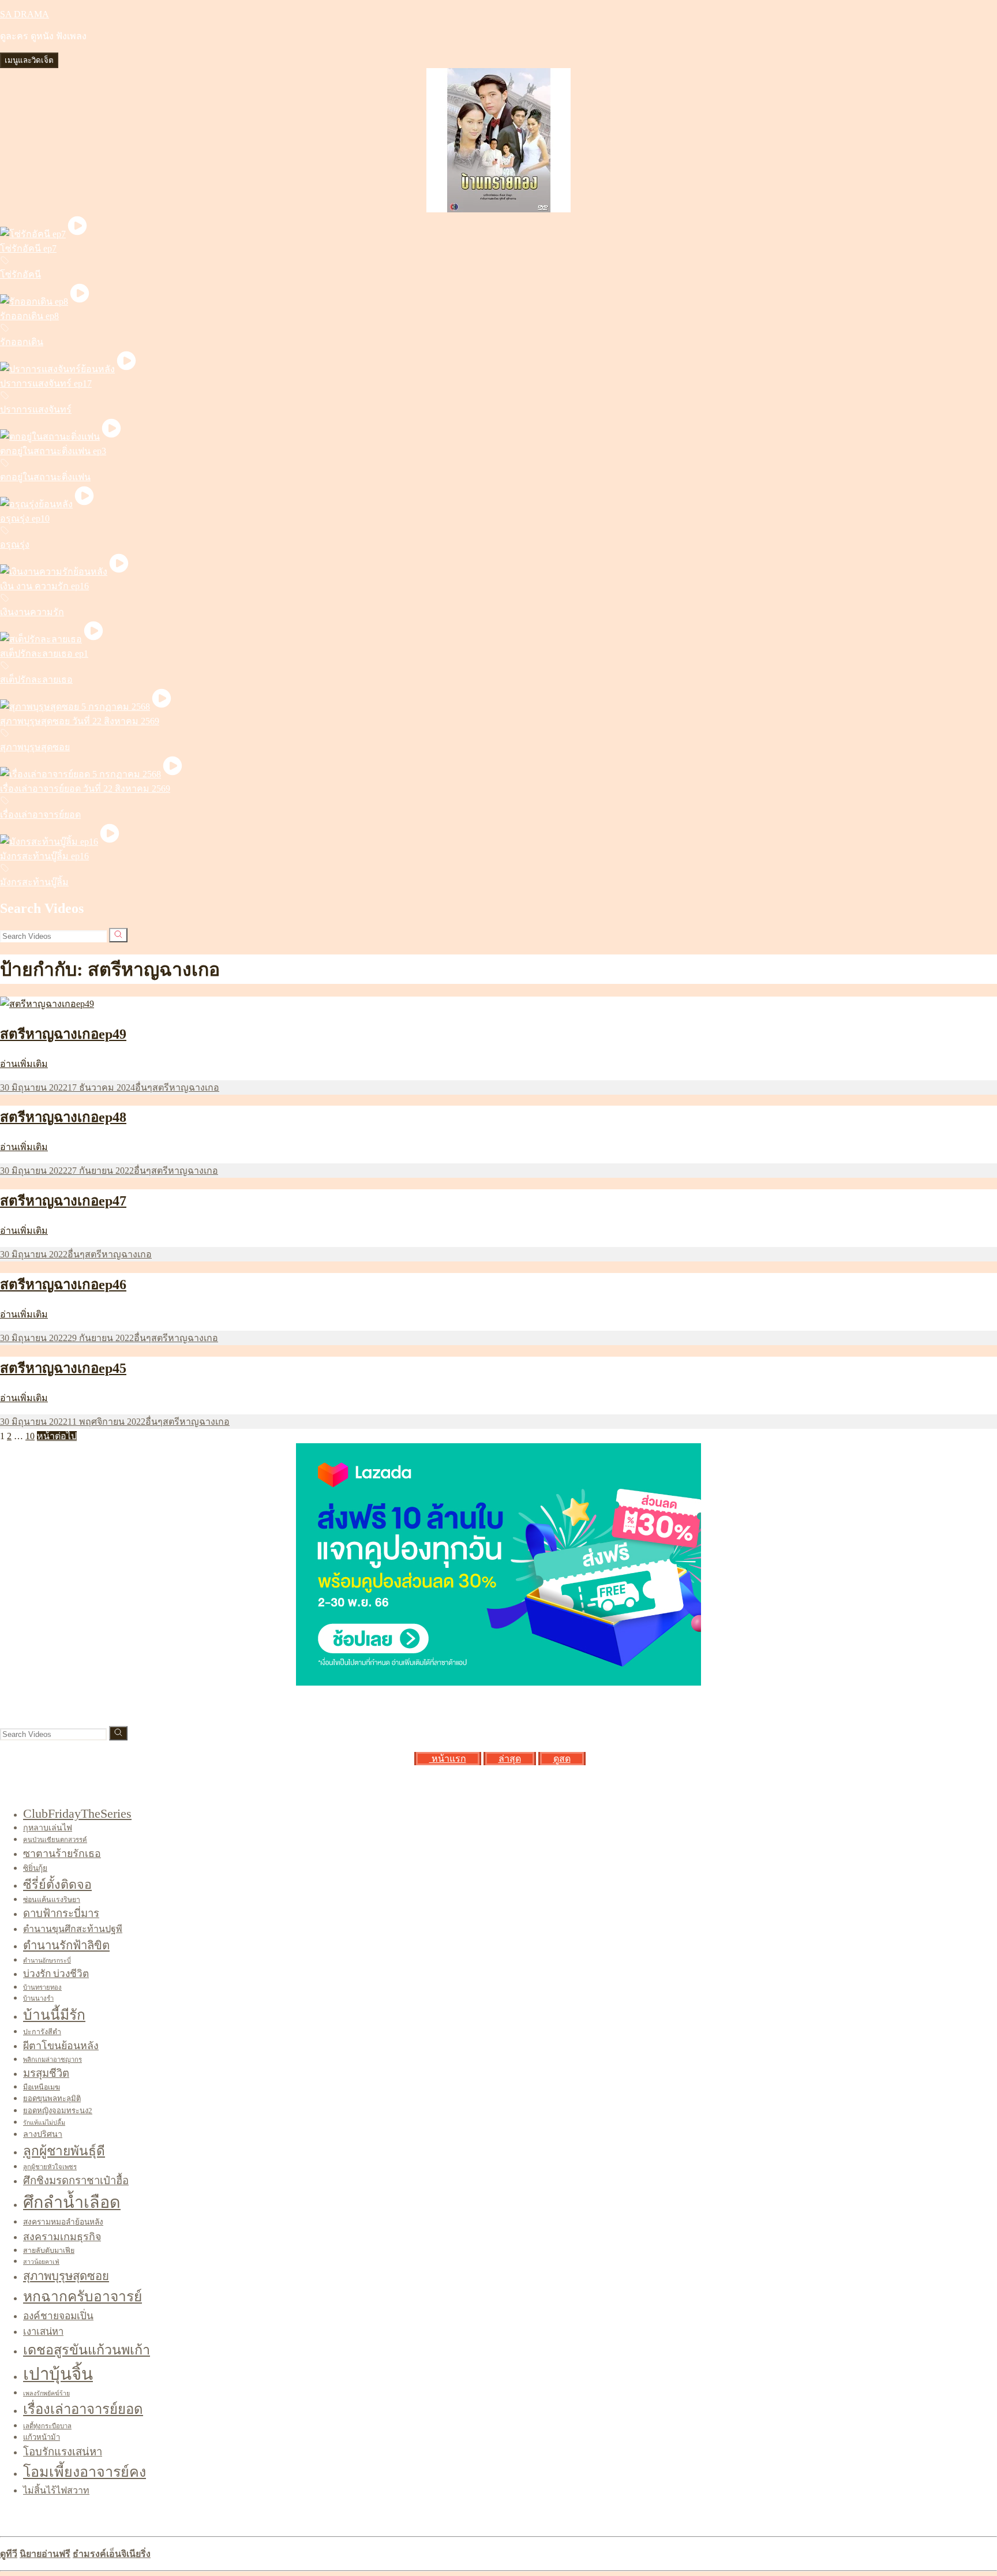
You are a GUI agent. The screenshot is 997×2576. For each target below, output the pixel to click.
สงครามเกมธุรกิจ (62, 2237)
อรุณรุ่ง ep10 (25, 518)
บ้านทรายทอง (42, 1987)
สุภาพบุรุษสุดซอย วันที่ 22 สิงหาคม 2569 (80, 721)
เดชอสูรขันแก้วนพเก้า (87, 2350)
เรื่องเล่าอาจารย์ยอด (40, 815)
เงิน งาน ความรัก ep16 (44, 586)
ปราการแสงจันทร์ (36, 409)
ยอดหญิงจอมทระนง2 (58, 2111)
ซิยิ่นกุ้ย (35, 1868)
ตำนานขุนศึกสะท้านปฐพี (73, 1929)
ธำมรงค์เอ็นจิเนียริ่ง (112, 2554)
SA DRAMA (25, 14)
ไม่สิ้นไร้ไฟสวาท (56, 2490)
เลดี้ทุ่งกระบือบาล (47, 2426)
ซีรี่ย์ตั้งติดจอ (57, 1885)
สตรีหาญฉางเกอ (186, 1087)
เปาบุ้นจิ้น (58, 2374)
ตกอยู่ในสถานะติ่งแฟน (45, 477)
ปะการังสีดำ (42, 2032)
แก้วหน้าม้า (42, 2437)
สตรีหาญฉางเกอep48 (63, 1117)
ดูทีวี (9, 2554)
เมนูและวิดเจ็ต (29, 60)
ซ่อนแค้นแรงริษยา (52, 1900)
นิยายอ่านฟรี (45, 2554)
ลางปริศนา (43, 2134)
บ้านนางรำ (38, 1998)
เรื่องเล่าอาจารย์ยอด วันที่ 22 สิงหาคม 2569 (85, 789)
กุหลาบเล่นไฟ (48, 1828)
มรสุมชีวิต (46, 2073)
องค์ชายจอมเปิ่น (58, 2316)
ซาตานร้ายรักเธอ (62, 1854)
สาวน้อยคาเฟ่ (41, 2262)
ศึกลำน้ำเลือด (72, 2202)
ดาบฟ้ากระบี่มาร (61, 1914)
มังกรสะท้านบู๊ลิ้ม (34, 882)
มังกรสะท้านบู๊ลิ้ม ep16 (44, 856)
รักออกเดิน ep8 (29, 316)
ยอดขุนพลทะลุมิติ (52, 2098)
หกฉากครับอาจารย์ (83, 2296)
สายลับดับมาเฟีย (49, 2251)
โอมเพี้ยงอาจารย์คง (85, 2472)
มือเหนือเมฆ (42, 2087)
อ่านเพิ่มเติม (24, 1064)
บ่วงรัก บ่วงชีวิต (56, 1974)
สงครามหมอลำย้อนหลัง (63, 2222)
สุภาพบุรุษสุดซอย (35, 747)
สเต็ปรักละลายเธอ (36, 679)
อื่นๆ (144, 1087)
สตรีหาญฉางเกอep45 (63, 1368)
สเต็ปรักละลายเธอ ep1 (44, 654)
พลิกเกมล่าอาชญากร (53, 2060)
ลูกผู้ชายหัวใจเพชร (50, 2167)
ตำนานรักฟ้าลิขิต (66, 1945)
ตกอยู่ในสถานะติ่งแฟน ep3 (53, 451)
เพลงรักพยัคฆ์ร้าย (46, 2393)
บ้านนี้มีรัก (54, 2015)
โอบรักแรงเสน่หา (63, 2452)
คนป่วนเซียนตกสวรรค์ (55, 1840)
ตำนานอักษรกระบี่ (47, 1961)
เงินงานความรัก (32, 612)
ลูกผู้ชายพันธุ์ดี (64, 2151)
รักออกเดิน (22, 342)
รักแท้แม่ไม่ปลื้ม (44, 2123)
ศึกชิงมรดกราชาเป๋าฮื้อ (76, 2181)
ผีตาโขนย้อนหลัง (61, 2046)
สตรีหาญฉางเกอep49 (63, 1034)
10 (30, 1436)
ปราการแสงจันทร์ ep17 (46, 383)
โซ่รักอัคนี (20, 274)
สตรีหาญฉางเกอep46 (63, 1285)
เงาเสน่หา (43, 2332)
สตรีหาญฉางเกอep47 (63, 1201)
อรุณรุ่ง (15, 544)
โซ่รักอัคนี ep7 (28, 248)
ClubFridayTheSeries (77, 1813)
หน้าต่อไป (57, 1436)
